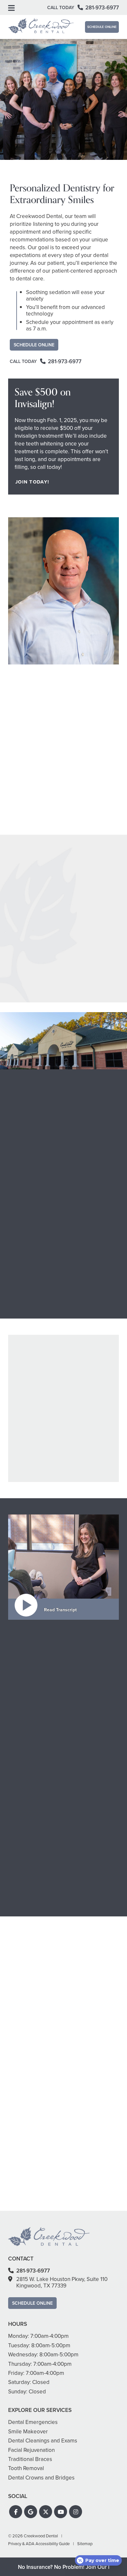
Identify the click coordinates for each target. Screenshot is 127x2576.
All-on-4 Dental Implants (90, 1444)
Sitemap (85, 2544)
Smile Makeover (29, 1469)
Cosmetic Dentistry (34, 1137)
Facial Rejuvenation (32, 1444)
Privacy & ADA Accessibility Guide (39, 2544)
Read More (24, 837)
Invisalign (23, 1494)
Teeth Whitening (29, 1461)
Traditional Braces (31, 1486)
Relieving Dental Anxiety (83, 1463)
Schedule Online (102, 27)
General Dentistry (30, 1398)
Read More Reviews (64, 1027)
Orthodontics (26, 1209)
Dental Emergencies (87, 1474)
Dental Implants (83, 1436)
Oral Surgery (80, 1482)
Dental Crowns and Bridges (86, 1425)
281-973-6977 (25, 1906)
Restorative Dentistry (36, 1281)
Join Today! (32, 482)
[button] (16, 2512)
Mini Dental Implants (87, 1453)
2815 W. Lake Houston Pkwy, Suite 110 (62, 2282)
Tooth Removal (82, 1491)
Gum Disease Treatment (37, 1419)
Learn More (26, 1188)
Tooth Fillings (80, 1406)
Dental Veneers (29, 1453)
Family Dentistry (29, 1428)
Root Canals (79, 1414)
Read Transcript (60, 1610)
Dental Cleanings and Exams (34, 1408)
